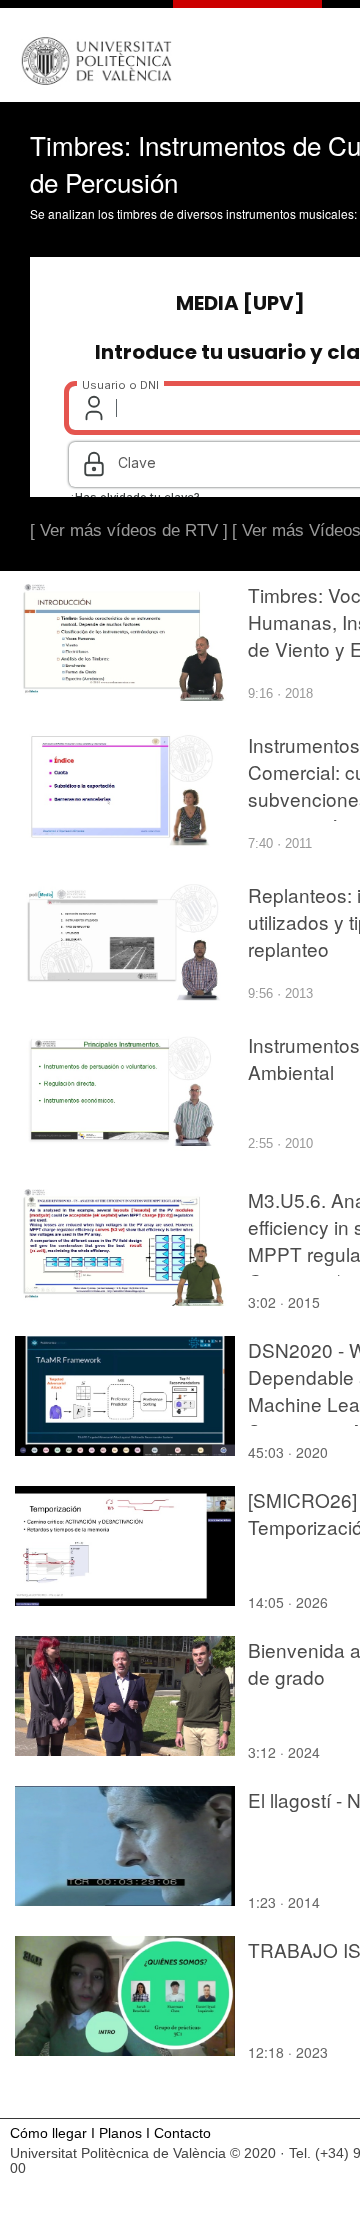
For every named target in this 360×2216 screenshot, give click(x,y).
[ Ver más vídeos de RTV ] (129, 530)
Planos (120, 2133)
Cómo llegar (48, 2133)
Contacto (182, 2133)
